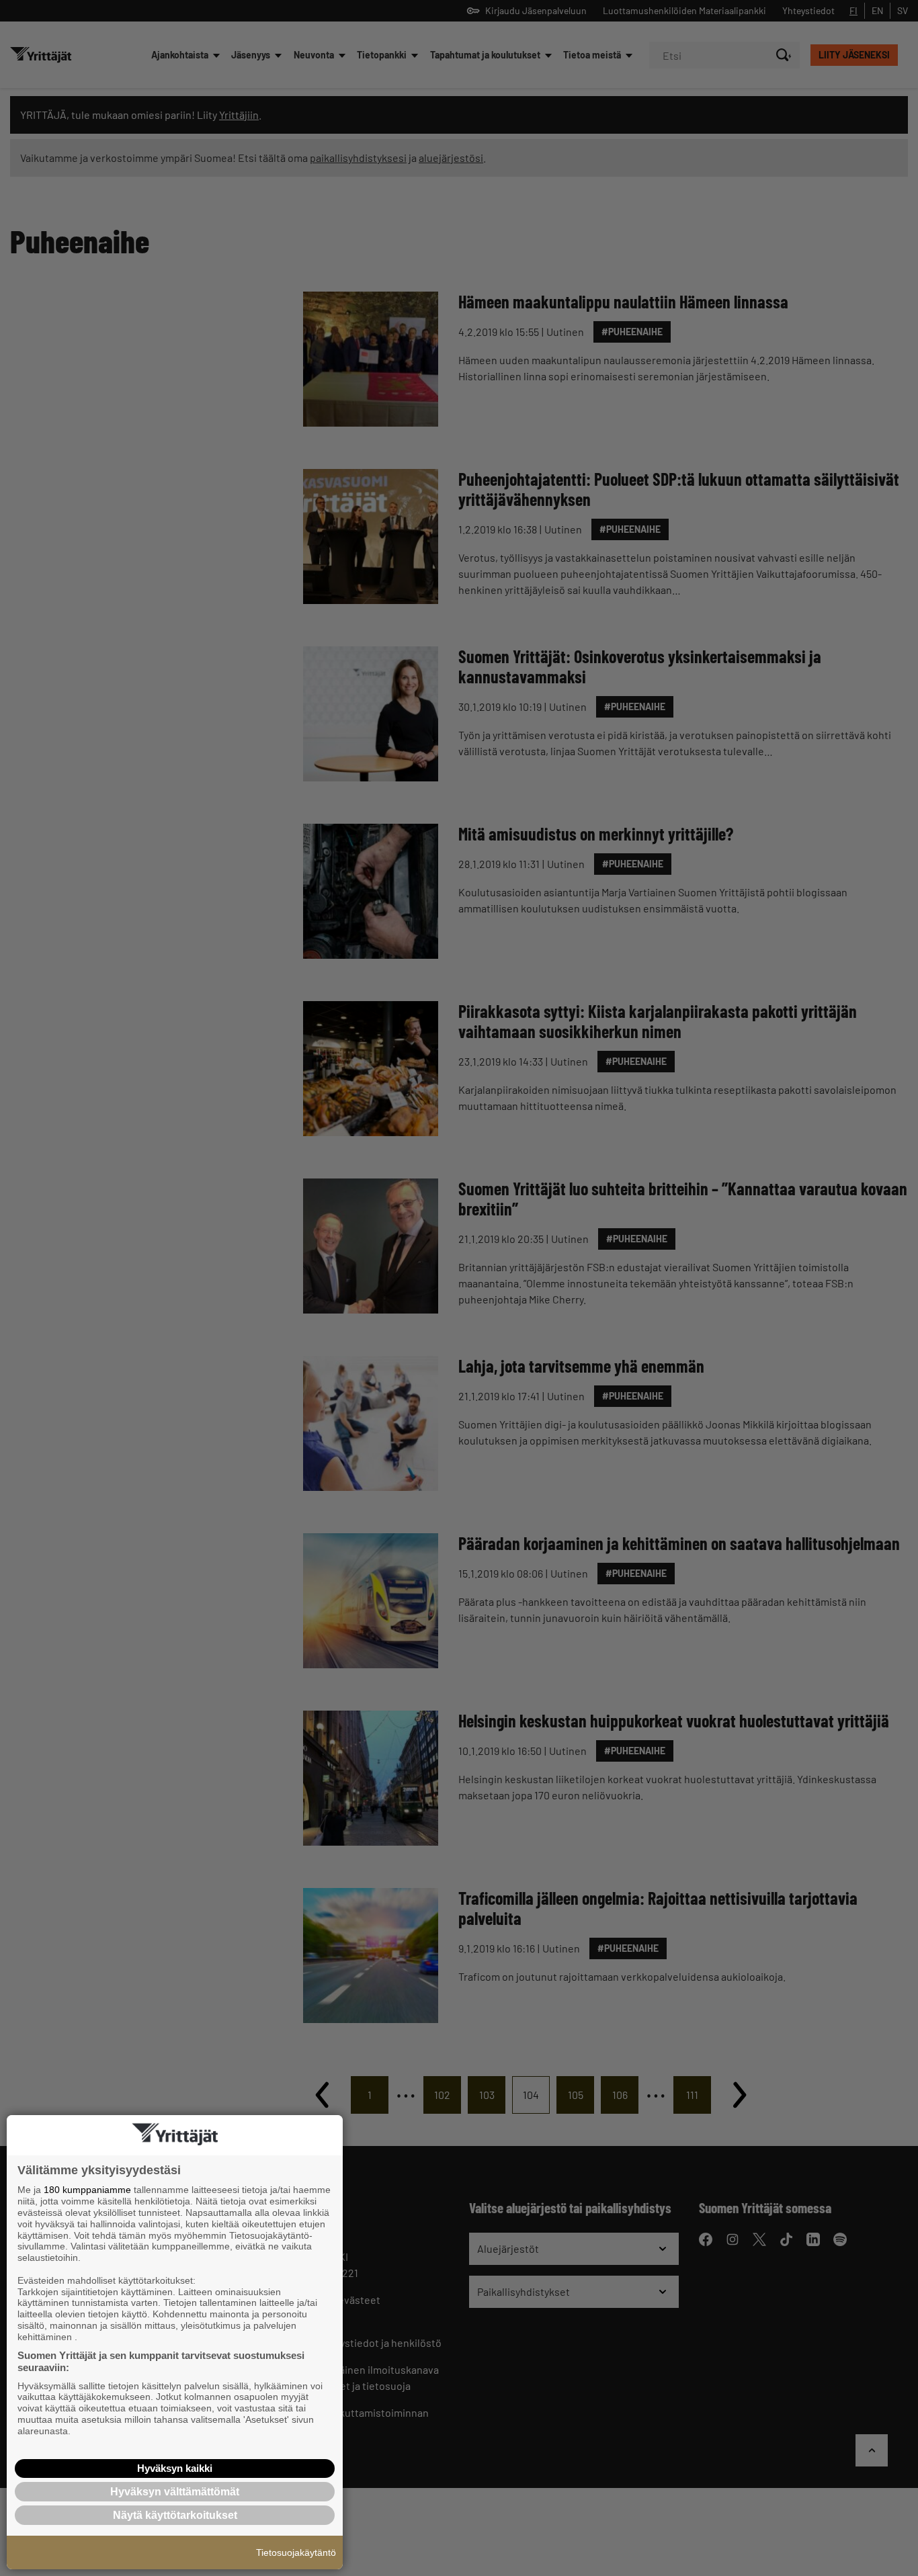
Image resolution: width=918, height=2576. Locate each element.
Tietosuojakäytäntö (296, 2552)
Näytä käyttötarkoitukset (175, 2515)
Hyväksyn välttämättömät (175, 2492)
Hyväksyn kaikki (175, 2468)
